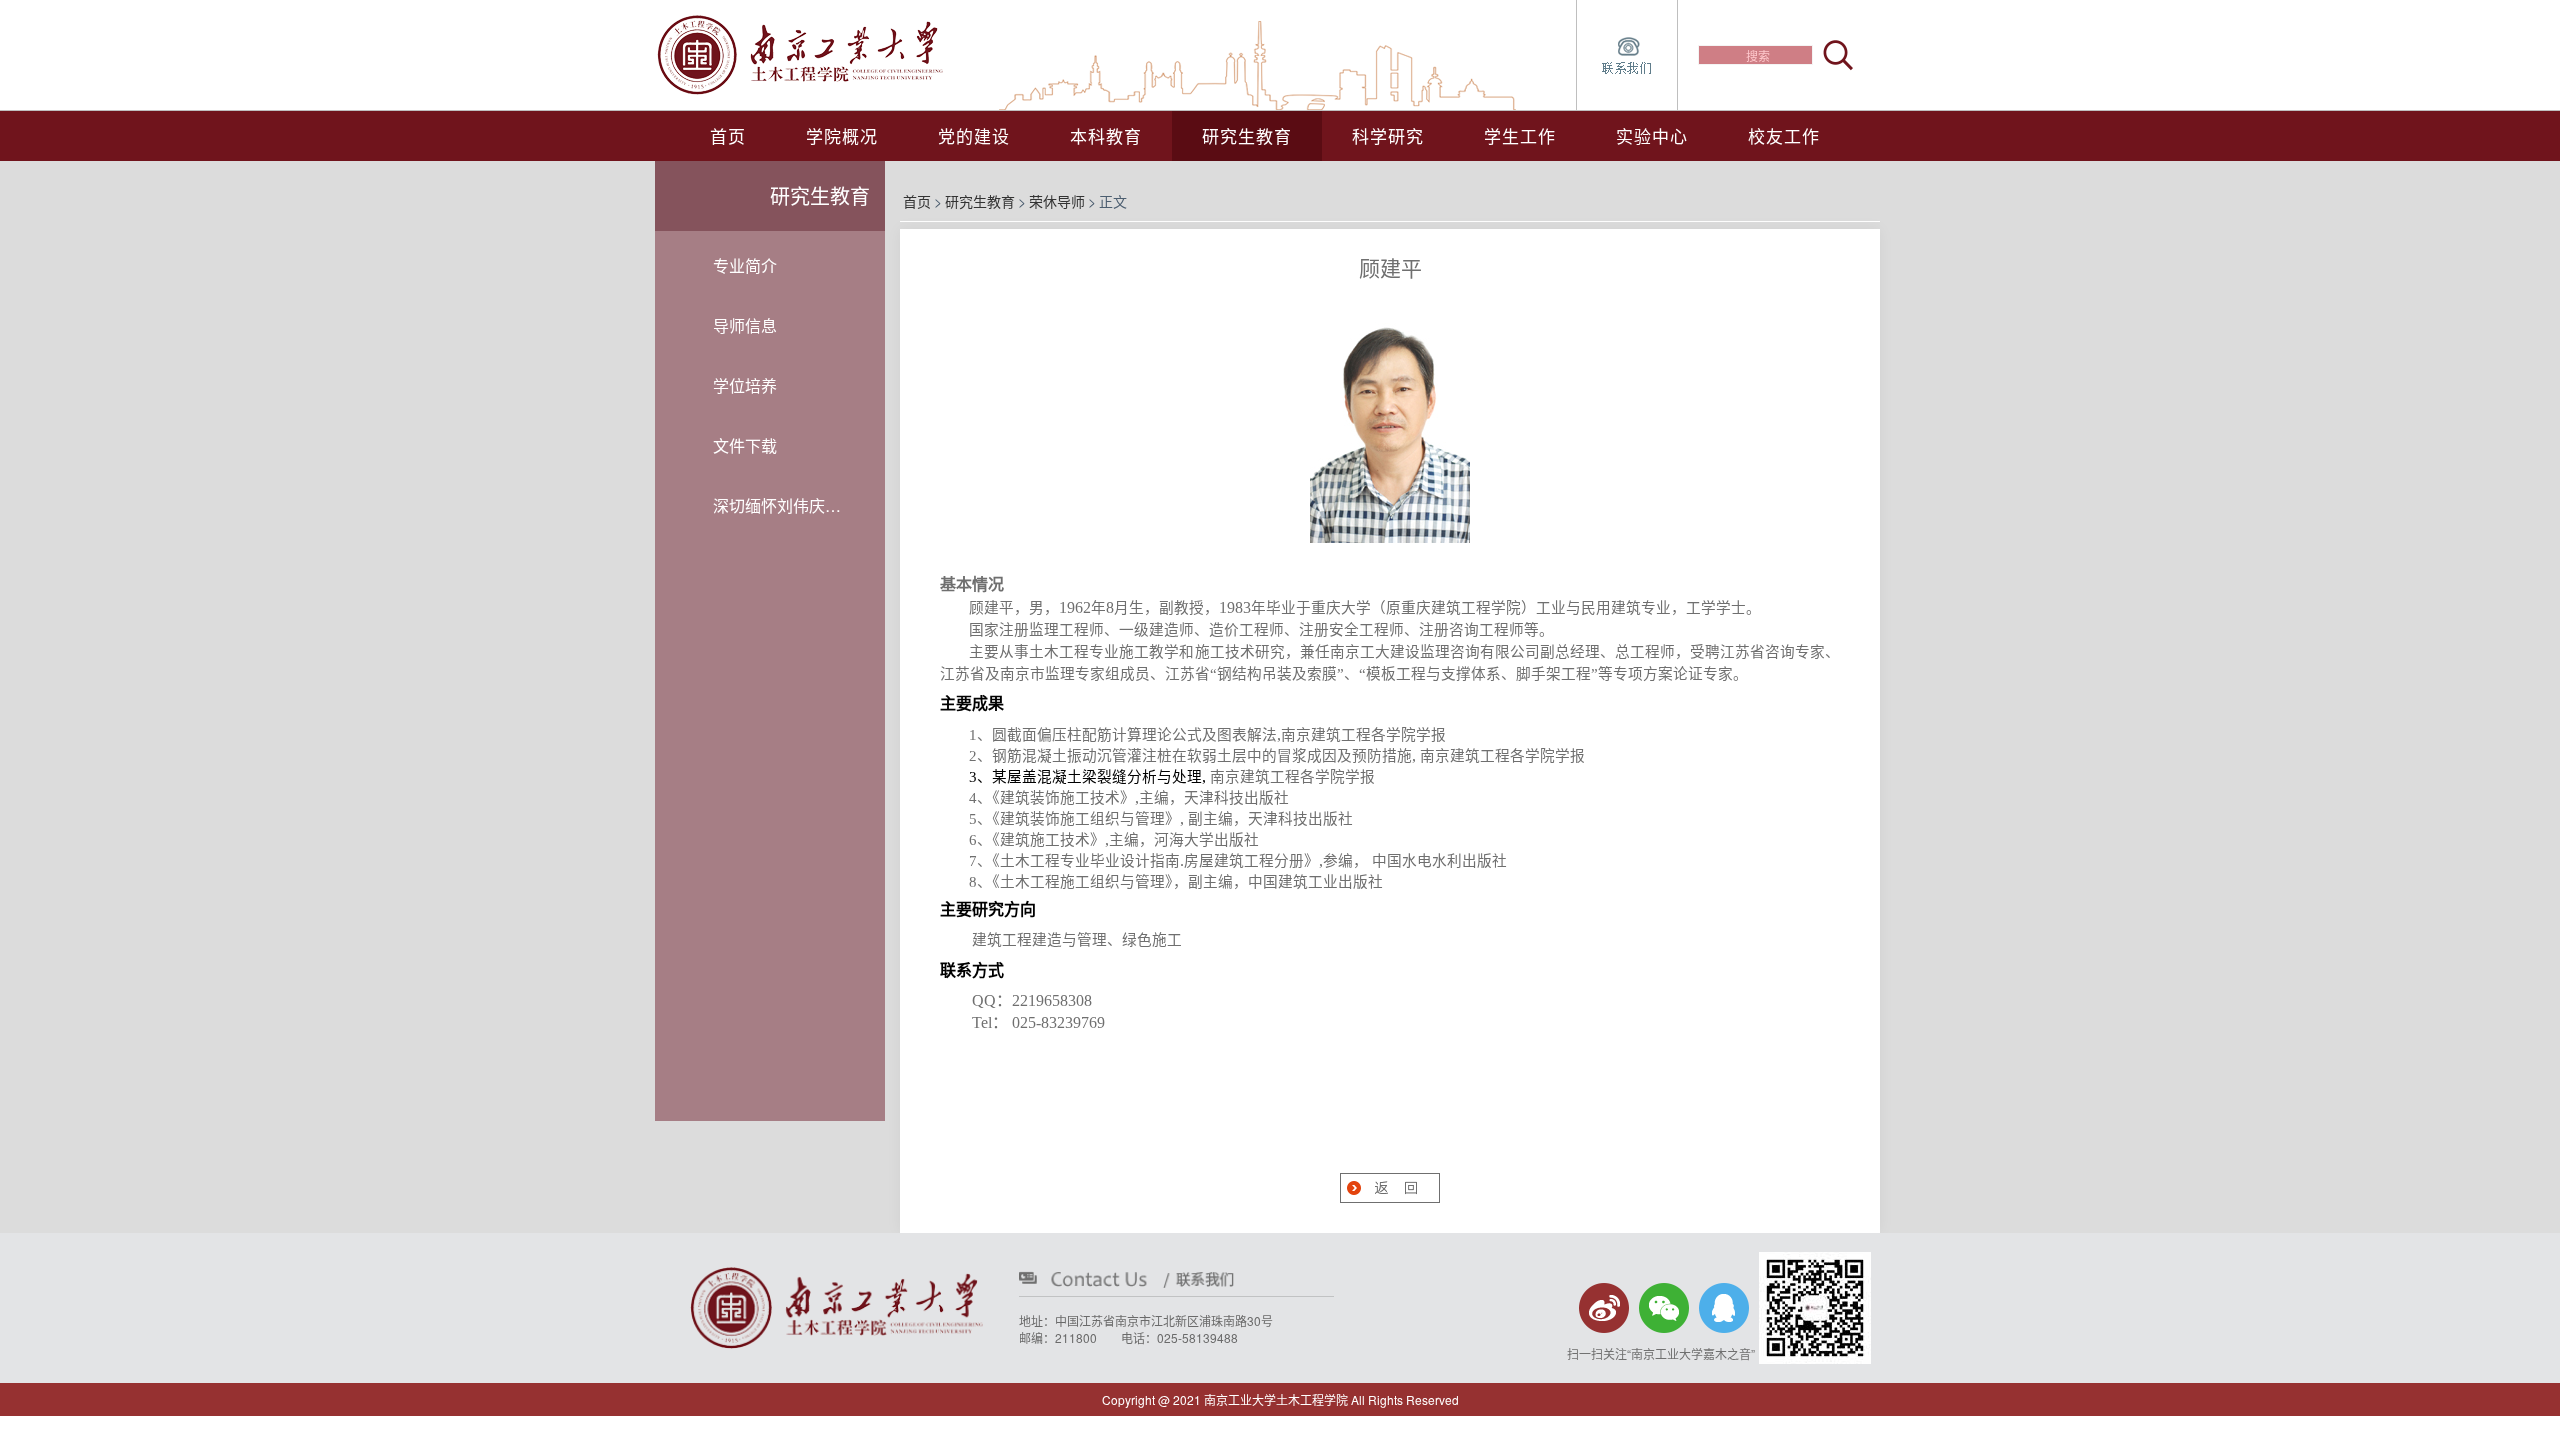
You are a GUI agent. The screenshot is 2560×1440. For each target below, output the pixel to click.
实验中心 (1652, 135)
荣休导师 (1057, 201)
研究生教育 (980, 201)
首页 (728, 135)
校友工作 (1784, 135)
